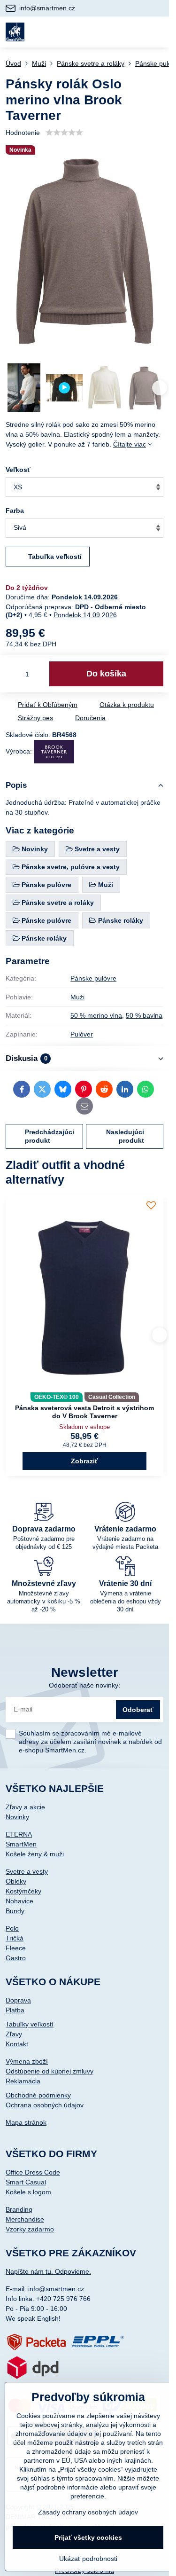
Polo (12, 1928)
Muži (77, 997)
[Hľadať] (112, 32)
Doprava (18, 2000)
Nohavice (19, 1901)
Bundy (15, 1911)
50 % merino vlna (96, 1015)
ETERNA (19, 1834)
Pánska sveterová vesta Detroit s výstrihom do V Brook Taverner (84, 1412)
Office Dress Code (33, 2172)
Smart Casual (26, 2182)
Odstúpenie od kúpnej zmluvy (50, 2071)
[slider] (64, 133)
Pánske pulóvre (93, 978)
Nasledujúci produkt (125, 1136)
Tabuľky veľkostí (30, 2024)
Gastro (16, 1958)
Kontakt (17, 2044)
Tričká (15, 1938)
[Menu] (158, 32)
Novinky (17, 1817)
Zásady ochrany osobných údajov (88, 2512)
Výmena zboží (27, 2061)
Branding (19, 2209)
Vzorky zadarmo (30, 2229)
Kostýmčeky (23, 1891)
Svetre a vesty (27, 1871)
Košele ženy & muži (35, 1854)
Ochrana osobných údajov (45, 2105)
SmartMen (21, 1844)
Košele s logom (28, 2192)
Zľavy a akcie (25, 1807)
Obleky (16, 1881)
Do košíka (106, 674)
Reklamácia (23, 2081)
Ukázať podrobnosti (88, 2559)
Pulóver (82, 1034)
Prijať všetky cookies (88, 2537)
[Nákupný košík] (135, 32)
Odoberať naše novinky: (84, 1685)
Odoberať (138, 1710)
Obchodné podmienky (38, 2095)
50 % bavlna (144, 1015)
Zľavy (14, 2034)
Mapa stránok (26, 2122)
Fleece (16, 1948)
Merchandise (25, 2219)
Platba (15, 2010)
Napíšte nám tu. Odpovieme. (48, 2271)
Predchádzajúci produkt (50, 1136)
